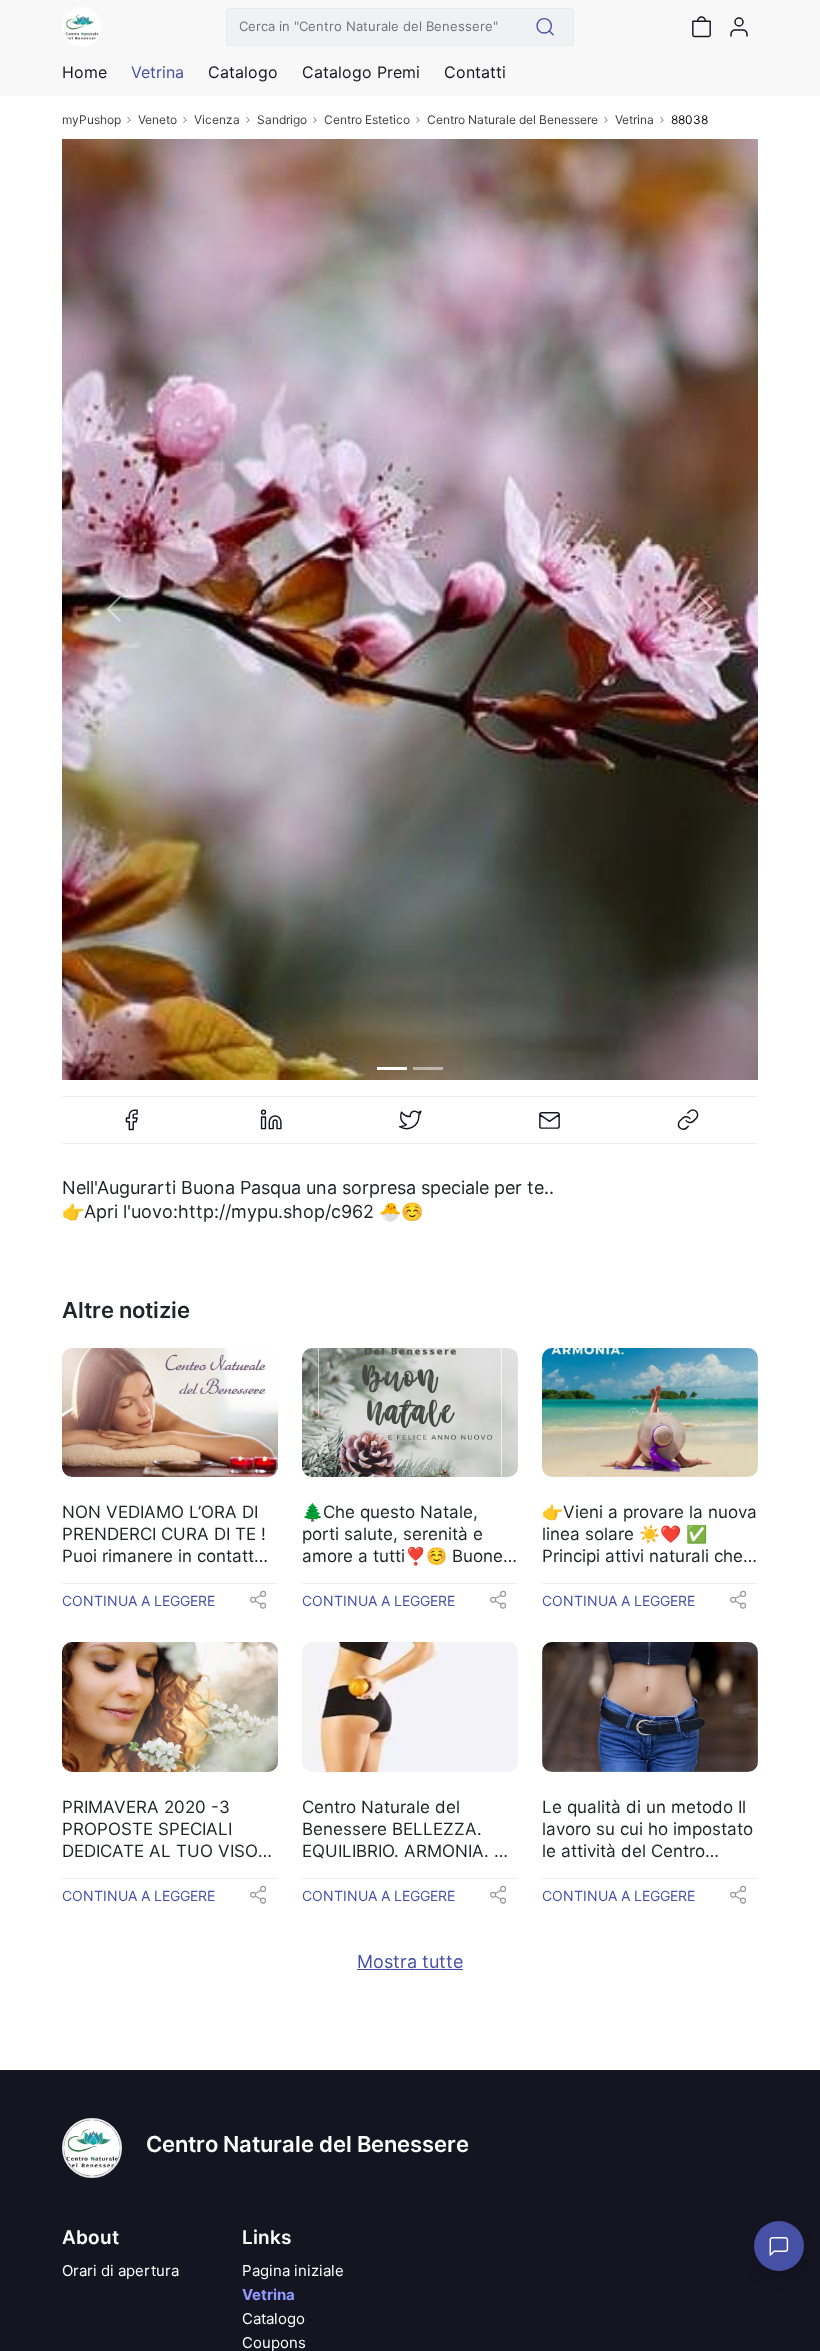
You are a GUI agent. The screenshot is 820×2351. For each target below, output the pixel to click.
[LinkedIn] (271, 1128)
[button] (114, 609)
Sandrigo (282, 119)
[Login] (739, 27)
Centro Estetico (367, 119)
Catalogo (243, 72)
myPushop (91, 119)
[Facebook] (132, 1128)
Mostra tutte (410, 1961)
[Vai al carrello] (701, 27)
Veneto (157, 119)
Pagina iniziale (293, 2270)
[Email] (549, 1128)
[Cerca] (545, 27)
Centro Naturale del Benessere (512, 119)
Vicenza (217, 119)
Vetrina (634, 119)
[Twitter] (410, 1128)
